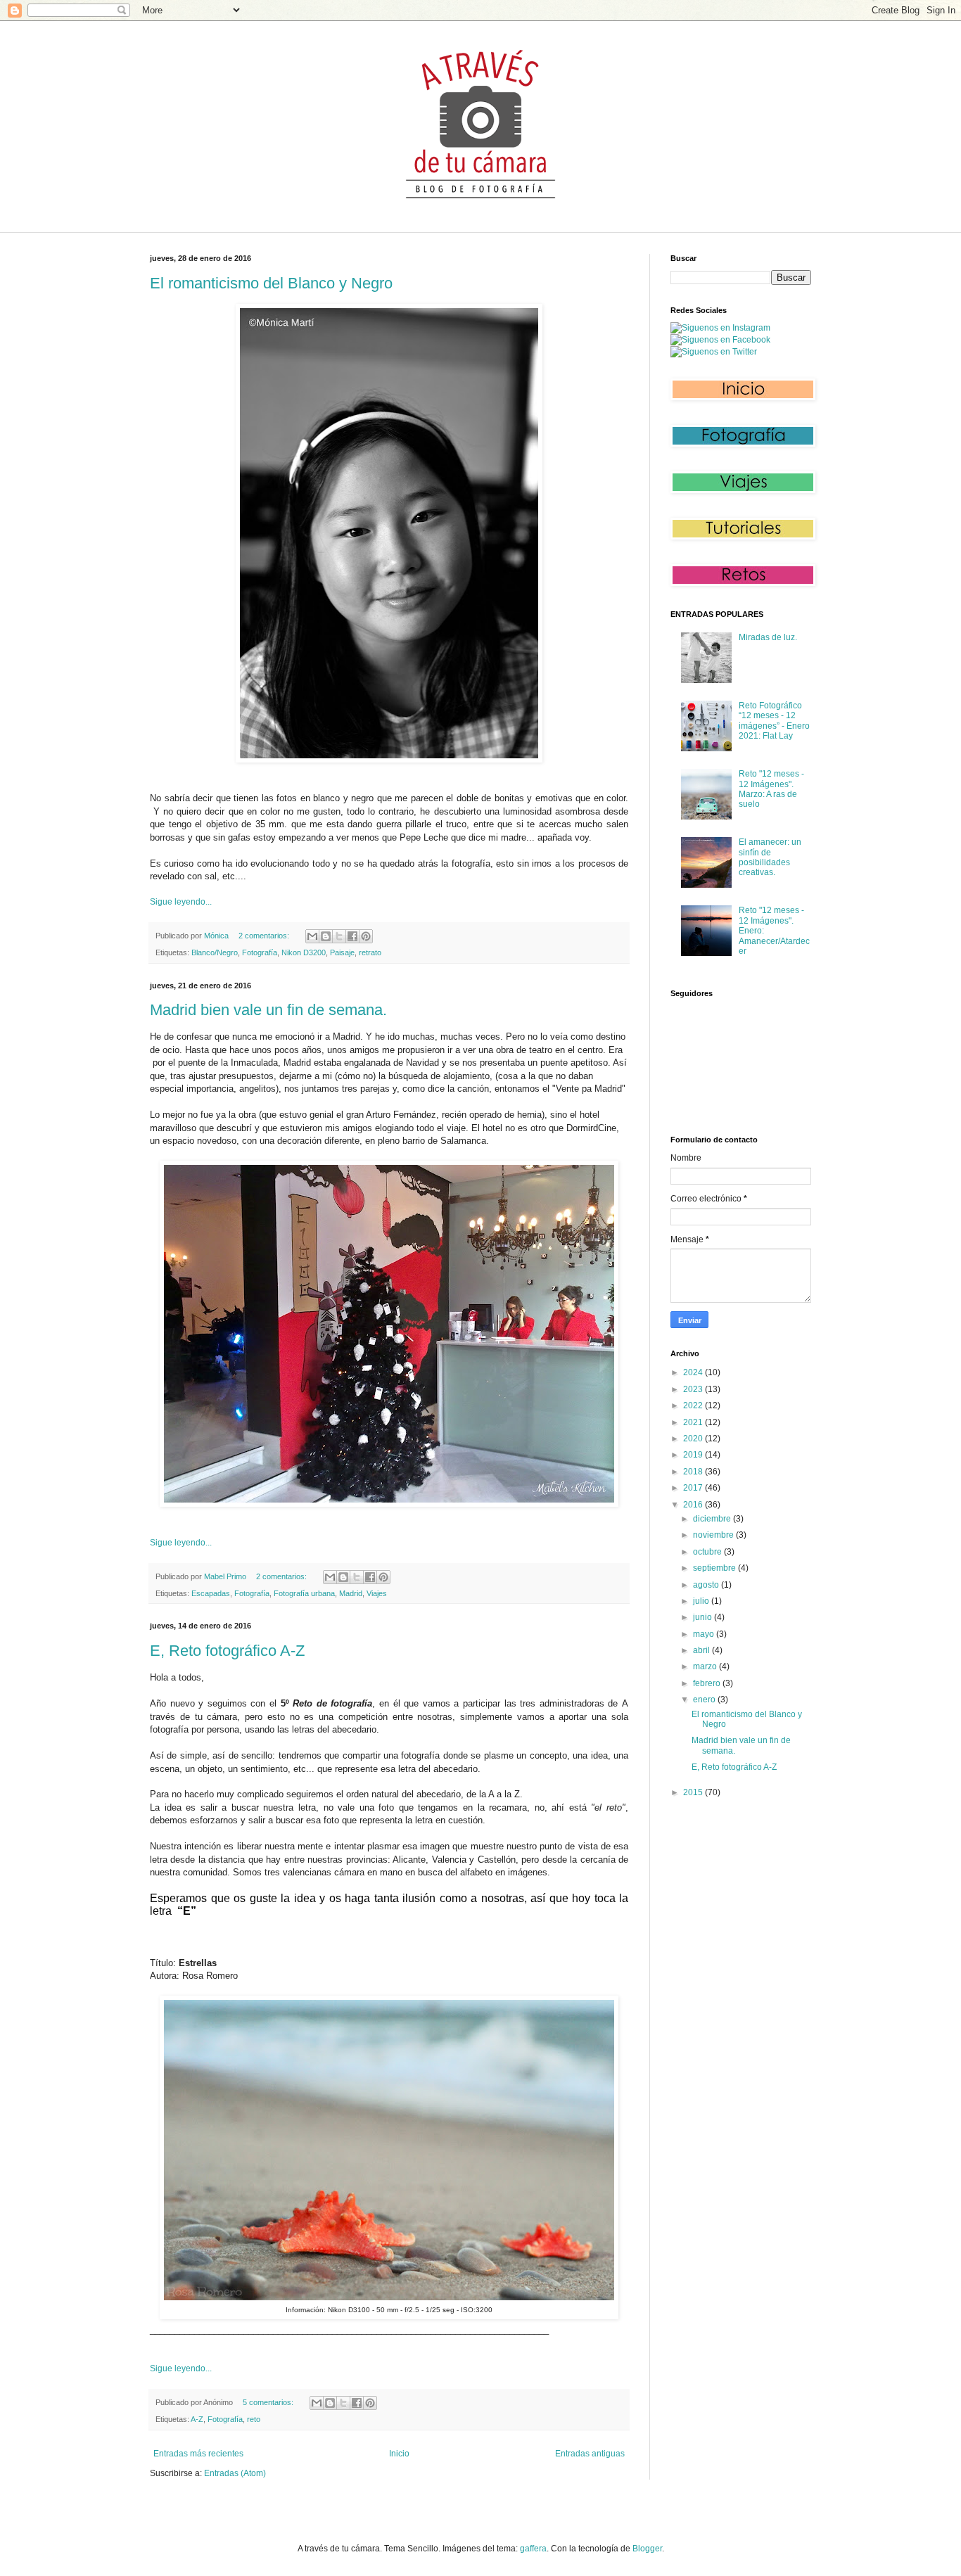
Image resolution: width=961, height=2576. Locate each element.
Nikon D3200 (304, 952)
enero (705, 1700)
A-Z (197, 2419)
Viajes (377, 1593)
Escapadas (211, 1593)
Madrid (351, 1593)
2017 (694, 1488)
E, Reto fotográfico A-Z (227, 1651)
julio (702, 1601)
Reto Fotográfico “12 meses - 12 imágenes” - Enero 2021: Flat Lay (774, 721)
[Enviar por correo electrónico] (312, 936)
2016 (694, 1505)
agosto (707, 1585)
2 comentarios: (265, 936)
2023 (694, 1389)
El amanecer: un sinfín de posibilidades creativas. (770, 857)
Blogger (647, 2549)
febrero (708, 1683)
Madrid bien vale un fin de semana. (268, 1010)
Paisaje (342, 952)
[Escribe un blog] (326, 936)
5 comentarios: (269, 2402)
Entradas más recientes (198, 2454)
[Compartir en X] (339, 936)
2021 (694, 1422)
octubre (708, 1552)
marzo (706, 1666)
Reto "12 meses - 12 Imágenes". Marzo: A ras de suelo (771, 789)
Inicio (399, 2454)
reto (254, 2419)
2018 (694, 1472)
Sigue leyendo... (181, 902)
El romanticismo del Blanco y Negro (271, 283)
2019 (694, 1455)
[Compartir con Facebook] (352, 936)
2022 (694, 1405)
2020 (694, 1439)
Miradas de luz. (768, 637)
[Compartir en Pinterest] (366, 936)
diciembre (713, 1519)
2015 (694, 1792)
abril (702, 1650)
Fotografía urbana (304, 1593)
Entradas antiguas (590, 2454)
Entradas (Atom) (235, 2473)
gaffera (533, 2549)
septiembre (715, 1568)
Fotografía (260, 952)
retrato (370, 952)
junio (704, 1617)
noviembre (714, 1535)
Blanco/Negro (215, 952)
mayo (705, 1634)
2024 (694, 1372)
